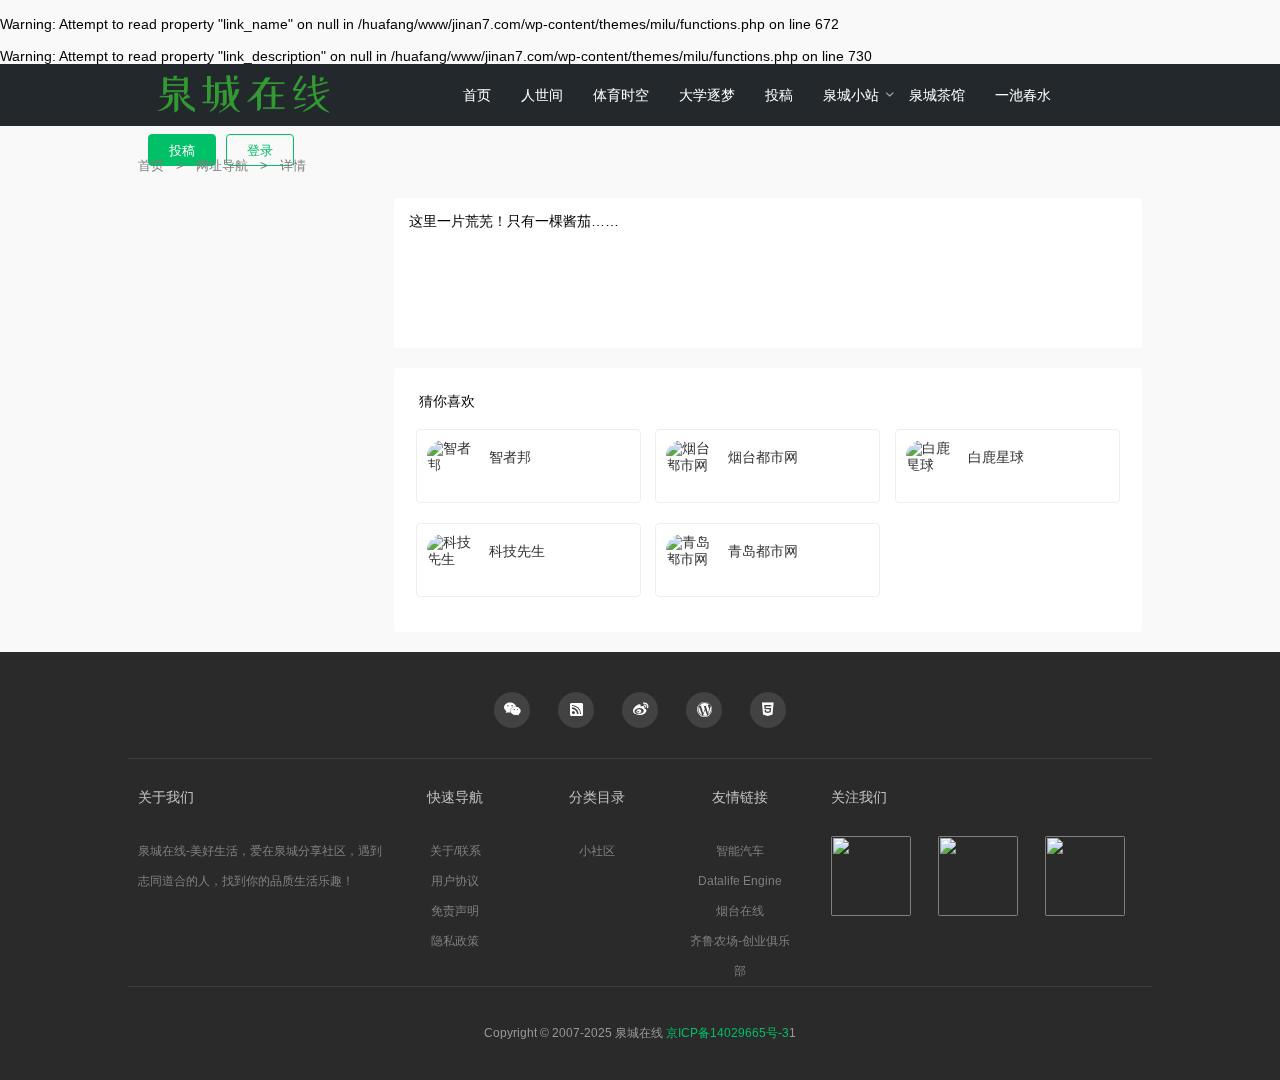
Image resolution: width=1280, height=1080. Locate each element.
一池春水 (1023, 95)
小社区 (597, 851)
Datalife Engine (740, 881)
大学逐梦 (707, 95)
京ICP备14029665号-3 (727, 1033)
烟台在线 (740, 911)
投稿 (779, 95)
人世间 (542, 95)
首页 (477, 95)
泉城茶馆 (937, 95)
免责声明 (455, 911)
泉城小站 (851, 95)
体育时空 (621, 95)
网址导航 (222, 165)
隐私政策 (455, 941)
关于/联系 (455, 851)
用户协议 (455, 881)
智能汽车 (740, 851)
